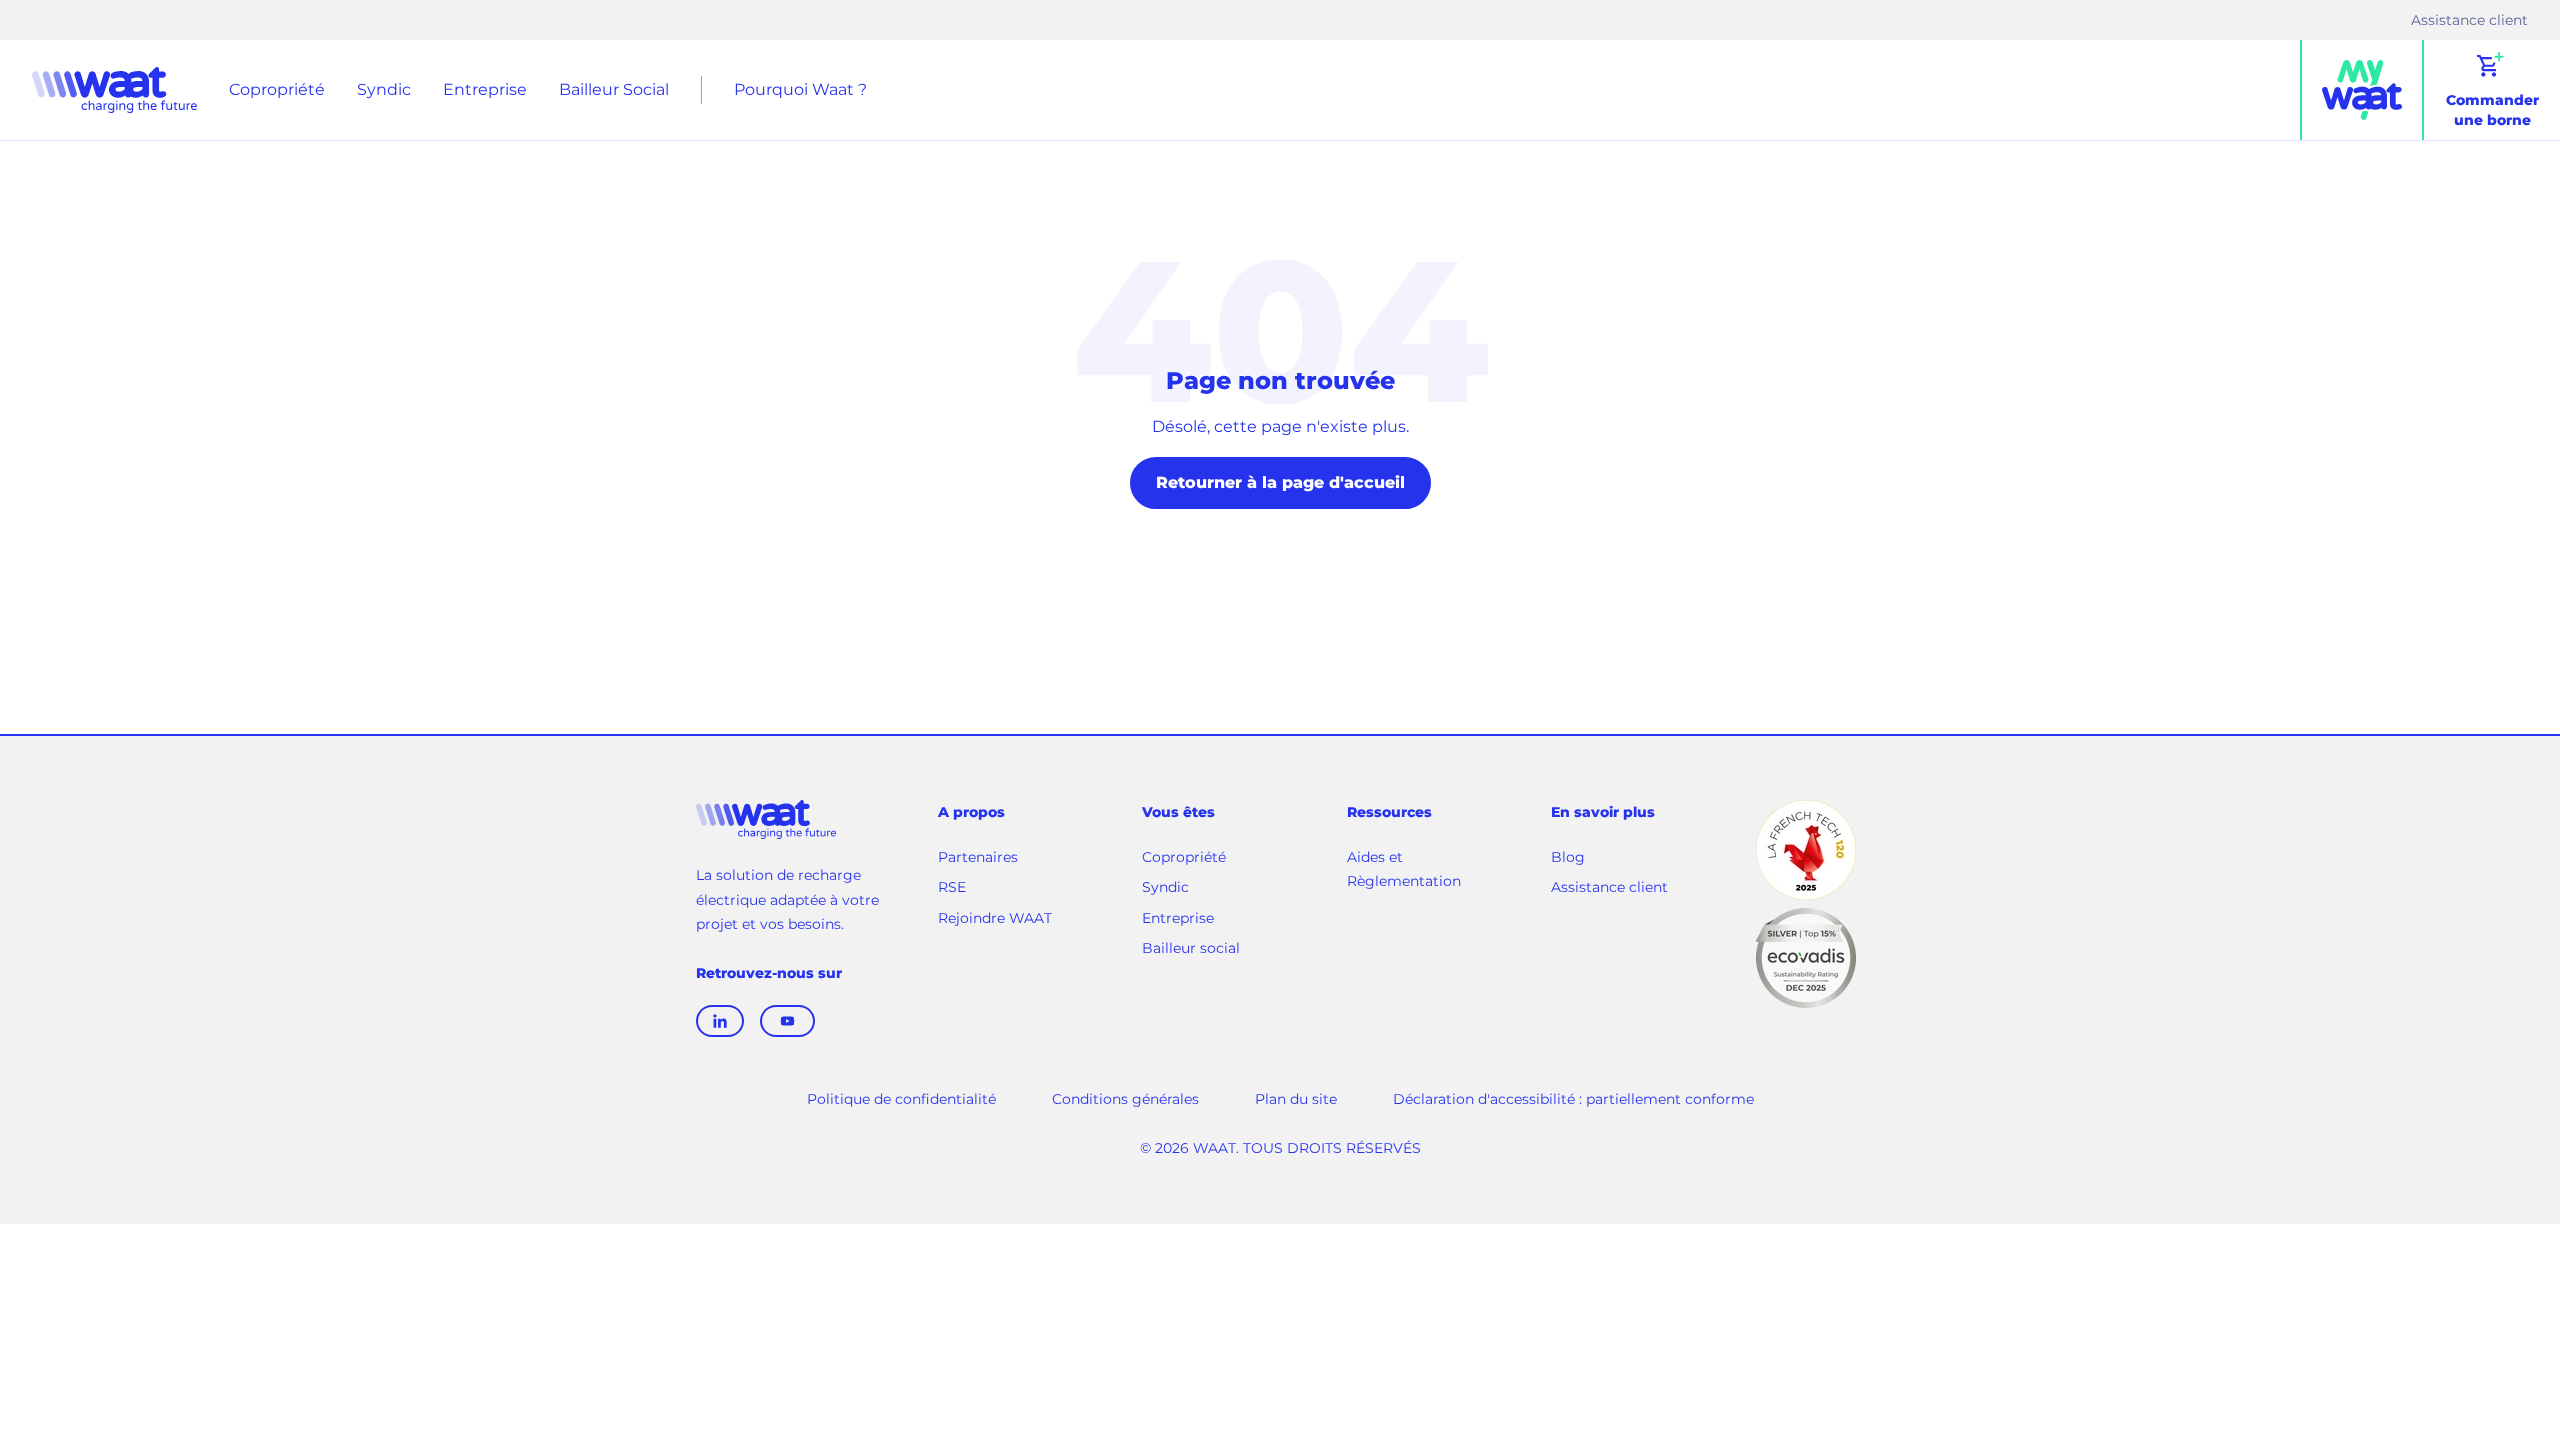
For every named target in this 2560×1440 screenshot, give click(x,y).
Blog (1568, 857)
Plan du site (1296, 1099)
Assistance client (2469, 22)
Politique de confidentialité (901, 1099)
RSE (952, 887)
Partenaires (978, 857)
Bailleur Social (614, 89)
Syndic (384, 89)
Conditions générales (1125, 1099)
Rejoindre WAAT (995, 919)
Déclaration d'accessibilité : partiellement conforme (1573, 1099)
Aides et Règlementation (1404, 869)
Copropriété (277, 89)
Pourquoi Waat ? (800, 89)
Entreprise (485, 89)
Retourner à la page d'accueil (1280, 482)
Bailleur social (1191, 948)
